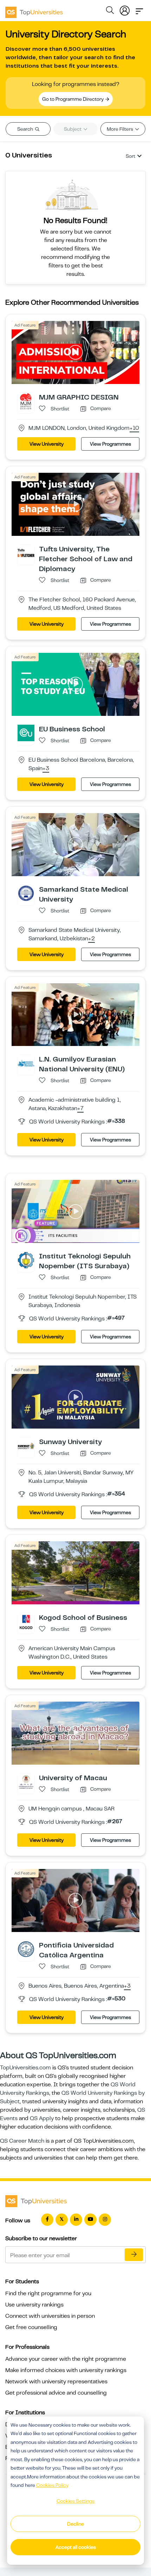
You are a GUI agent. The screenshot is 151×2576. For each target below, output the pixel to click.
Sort (130, 156)
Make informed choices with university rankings (66, 2370)
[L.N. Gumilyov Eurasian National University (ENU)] (26, 1063)
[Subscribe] (134, 2255)
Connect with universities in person (50, 2316)
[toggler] (139, 9)
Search (26, 129)
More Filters (120, 129)
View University (47, 444)
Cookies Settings (75, 2501)
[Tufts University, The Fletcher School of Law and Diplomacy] (26, 553)
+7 (80, 1109)
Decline (75, 2524)
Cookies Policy (52, 2485)
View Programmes (110, 444)
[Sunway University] (26, 1445)
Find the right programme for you (48, 2293)
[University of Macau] (26, 1782)
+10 (134, 428)
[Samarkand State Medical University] (26, 893)
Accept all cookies (76, 2547)
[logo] (34, 10)
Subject (73, 129)
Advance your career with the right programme (66, 2359)
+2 (91, 939)
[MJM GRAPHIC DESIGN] (26, 401)
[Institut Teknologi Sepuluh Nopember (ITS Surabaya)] (26, 1260)
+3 (46, 769)
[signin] (125, 9)
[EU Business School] (26, 732)
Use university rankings (34, 2305)
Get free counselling (31, 2327)
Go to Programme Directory (73, 99)
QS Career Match (22, 2141)
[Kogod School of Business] (26, 1621)
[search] (110, 11)
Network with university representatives (56, 2382)
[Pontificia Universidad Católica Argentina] (26, 1949)
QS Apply (42, 2118)
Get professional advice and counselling (56, 2393)
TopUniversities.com (25, 2068)
